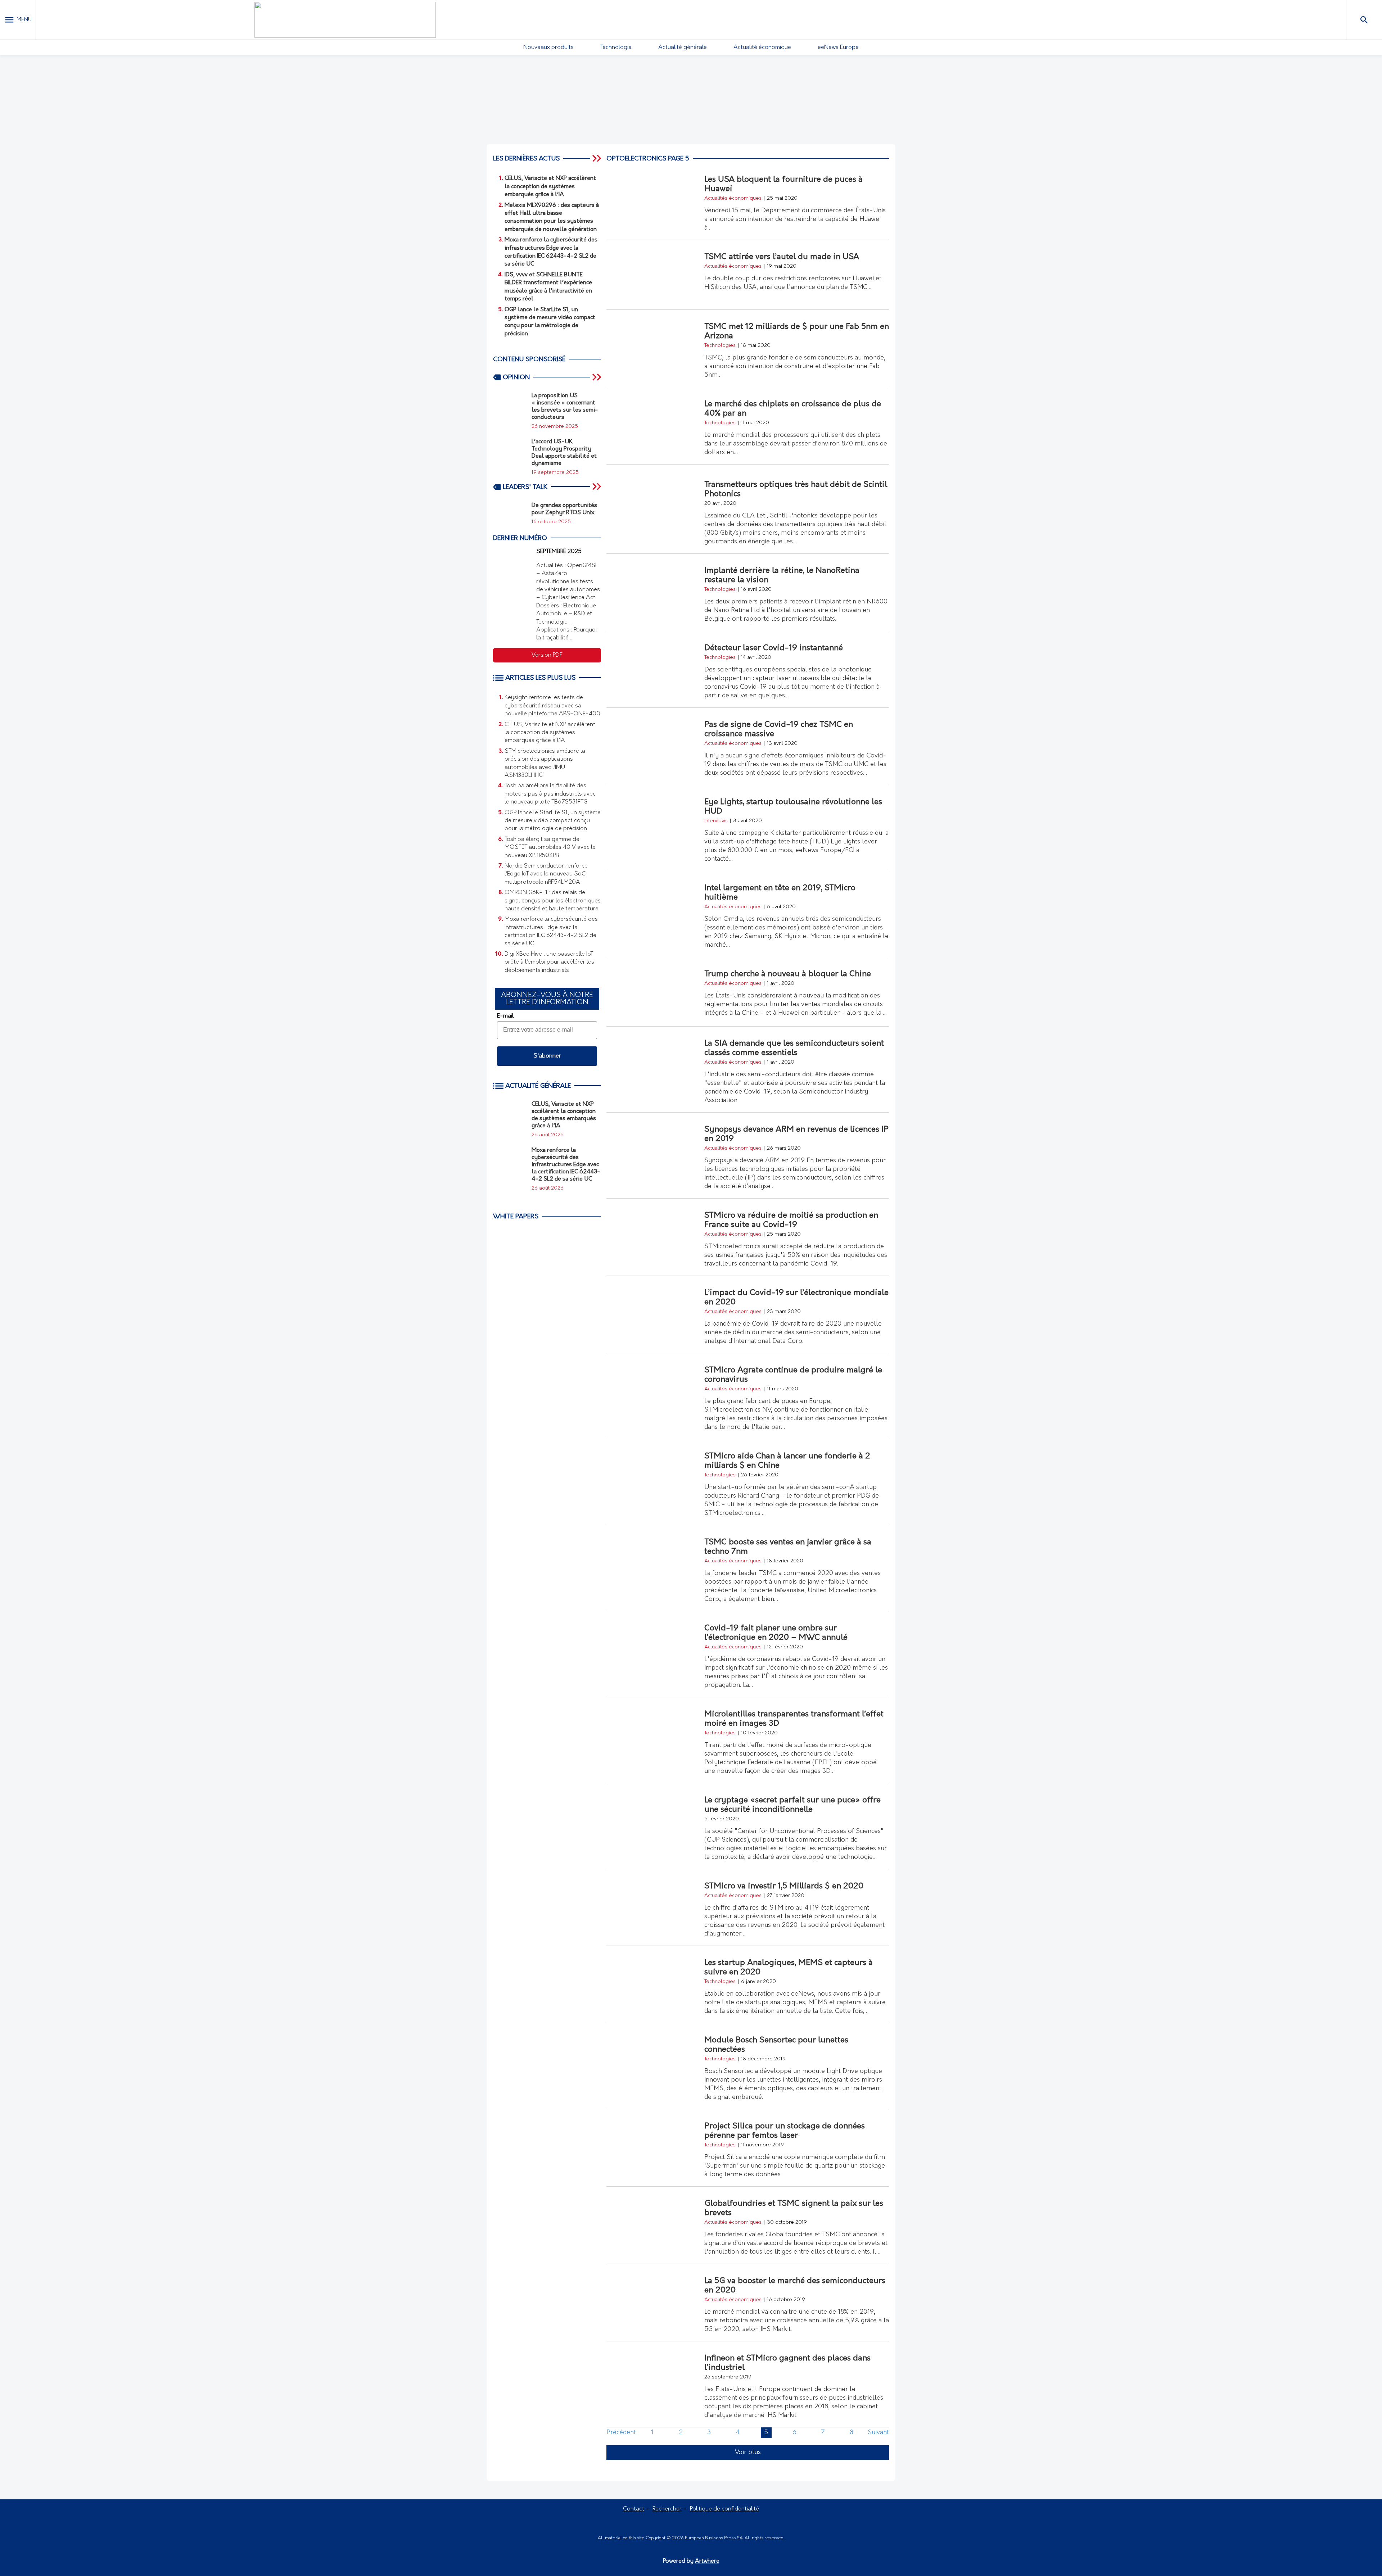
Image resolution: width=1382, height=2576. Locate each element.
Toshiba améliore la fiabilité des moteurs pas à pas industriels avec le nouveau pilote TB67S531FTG (550, 794)
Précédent (621, 2433)
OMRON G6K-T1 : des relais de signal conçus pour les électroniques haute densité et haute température (553, 901)
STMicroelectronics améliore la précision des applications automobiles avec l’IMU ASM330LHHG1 (545, 763)
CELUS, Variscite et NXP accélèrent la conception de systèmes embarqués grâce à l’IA (550, 733)
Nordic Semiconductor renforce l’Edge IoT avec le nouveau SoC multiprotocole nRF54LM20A (546, 874)
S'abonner (547, 1056)
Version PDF (547, 655)
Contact (634, 2509)
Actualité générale (683, 47)
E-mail (505, 1016)
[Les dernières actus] (597, 158)
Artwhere (707, 2561)
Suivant (878, 2433)
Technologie (616, 47)
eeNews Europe (838, 47)
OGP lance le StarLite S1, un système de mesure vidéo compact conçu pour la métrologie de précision (553, 821)
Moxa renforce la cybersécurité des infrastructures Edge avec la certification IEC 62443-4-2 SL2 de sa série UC (551, 931)
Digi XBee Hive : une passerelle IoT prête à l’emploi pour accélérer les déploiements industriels (549, 962)
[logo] (345, 20)
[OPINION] (597, 377)
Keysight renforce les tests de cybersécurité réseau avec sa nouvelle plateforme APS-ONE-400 (552, 706)
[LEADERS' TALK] (597, 487)
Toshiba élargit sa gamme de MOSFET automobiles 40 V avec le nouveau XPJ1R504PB (550, 848)
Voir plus (748, 2453)
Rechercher (667, 2509)
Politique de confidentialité (724, 2509)
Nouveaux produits (548, 47)
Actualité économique (762, 47)
